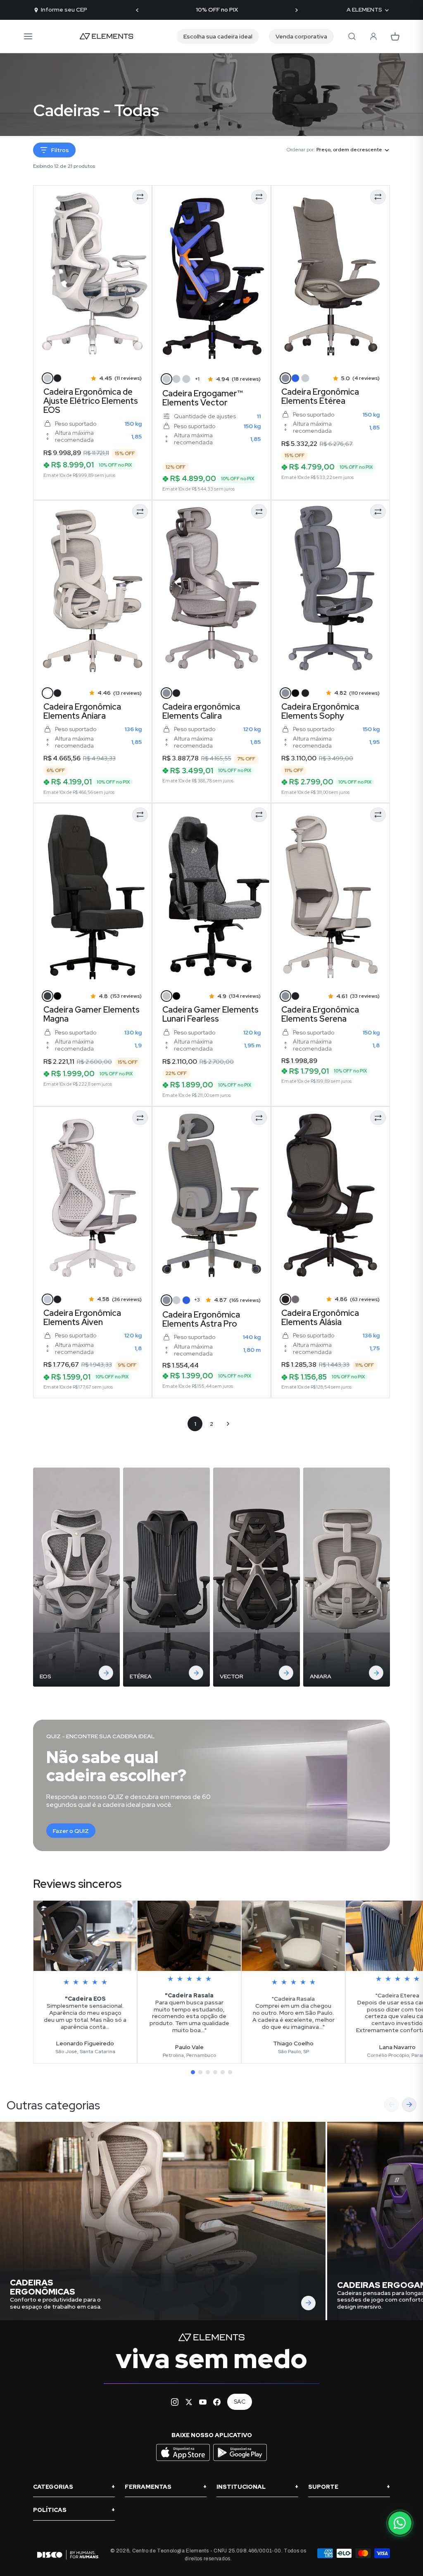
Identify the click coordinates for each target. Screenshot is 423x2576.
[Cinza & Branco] (48, 378)
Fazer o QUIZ (71, 1831)
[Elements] (107, 36)
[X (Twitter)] (189, 2402)
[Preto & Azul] (295, 693)
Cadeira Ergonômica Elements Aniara (82, 711)
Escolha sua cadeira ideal (218, 36)
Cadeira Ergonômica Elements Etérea (320, 396)
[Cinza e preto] (166, 996)
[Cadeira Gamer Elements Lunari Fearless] (211, 894)
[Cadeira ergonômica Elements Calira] (211, 591)
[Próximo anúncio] (296, 10)
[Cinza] (285, 378)
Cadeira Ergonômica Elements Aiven (82, 1318)
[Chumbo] (305, 378)
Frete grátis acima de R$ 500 (217, 10)
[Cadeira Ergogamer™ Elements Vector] (211, 276)
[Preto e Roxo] (166, 379)
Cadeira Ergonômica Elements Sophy (320, 711)
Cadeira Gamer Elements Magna (91, 1014)
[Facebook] (217, 2402)
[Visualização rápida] (51, 354)
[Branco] (48, 693)
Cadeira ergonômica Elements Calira (201, 711)
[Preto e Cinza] (176, 379)
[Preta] (176, 693)
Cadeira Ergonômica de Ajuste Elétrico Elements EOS (91, 401)
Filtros (60, 150)
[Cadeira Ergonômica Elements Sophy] (330, 591)
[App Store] (184, 2460)
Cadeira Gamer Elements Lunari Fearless (210, 1014)
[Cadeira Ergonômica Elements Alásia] (330, 1198)
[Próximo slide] (409, 2105)
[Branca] (48, 1299)
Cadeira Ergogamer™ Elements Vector (203, 398)
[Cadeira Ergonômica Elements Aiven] (93, 1198)
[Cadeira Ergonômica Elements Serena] (330, 894)
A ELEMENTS (364, 10)
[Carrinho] (395, 36)
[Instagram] (175, 2402)
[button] (193, 2072)
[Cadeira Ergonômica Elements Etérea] (330, 276)
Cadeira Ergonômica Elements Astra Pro (201, 1319)
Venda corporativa (301, 36)
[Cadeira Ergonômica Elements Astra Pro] (211, 1198)
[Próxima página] (228, 1424)
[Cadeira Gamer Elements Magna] (93, 894)
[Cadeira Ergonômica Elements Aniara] (93, 591)
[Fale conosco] (400, 2523)
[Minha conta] (373, 36)
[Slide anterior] (391, 2105)
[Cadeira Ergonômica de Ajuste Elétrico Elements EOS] (93, 276)
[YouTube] (203, 2402)
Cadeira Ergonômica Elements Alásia (320, 1318)
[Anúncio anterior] (137, 10)
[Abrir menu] (28, 36)
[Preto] (57, 378)
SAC (240, 2402)
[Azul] (295, 378)
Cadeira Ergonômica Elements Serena (320, 1014)
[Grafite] (48, 996)
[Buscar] (352, 36)
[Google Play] (240, 2460)
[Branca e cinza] (176, 1300)
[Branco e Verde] (186, 379)
